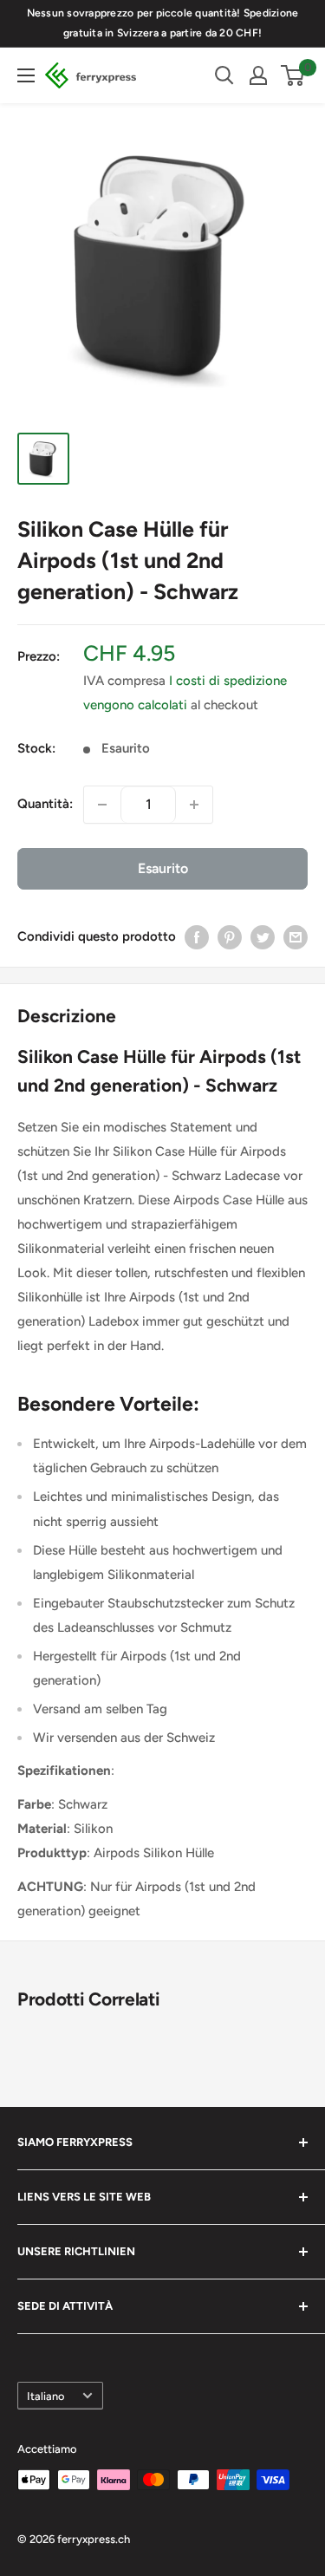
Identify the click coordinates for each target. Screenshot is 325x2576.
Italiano (45, 2396)
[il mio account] (258, 75)
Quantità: (45, 804)
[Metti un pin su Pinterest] (230, 937)
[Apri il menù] (26, 75)
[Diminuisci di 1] (102, 805)
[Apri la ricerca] (224, 75)
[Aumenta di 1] (194, 805)
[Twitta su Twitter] (263, 937)
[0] (293, 75)
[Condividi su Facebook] (197, 937)
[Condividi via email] (296, 937)
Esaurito (163, 868)
